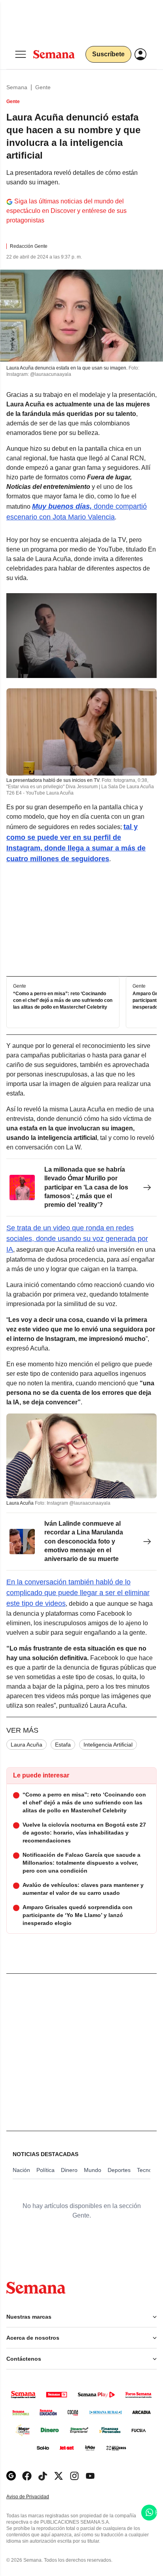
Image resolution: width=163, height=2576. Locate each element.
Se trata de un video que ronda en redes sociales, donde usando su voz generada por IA (77, 1239)
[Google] (11, 2476)
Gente (43, 87)
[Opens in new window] (27, 2476)
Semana (17, 87)
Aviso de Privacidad (36, 2497)
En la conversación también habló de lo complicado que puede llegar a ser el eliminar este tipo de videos (78, 1593)
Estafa (63, 1745)
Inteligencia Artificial (108, 1745)
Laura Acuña (27, 1745)
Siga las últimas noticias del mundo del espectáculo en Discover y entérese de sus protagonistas (66, 211)
